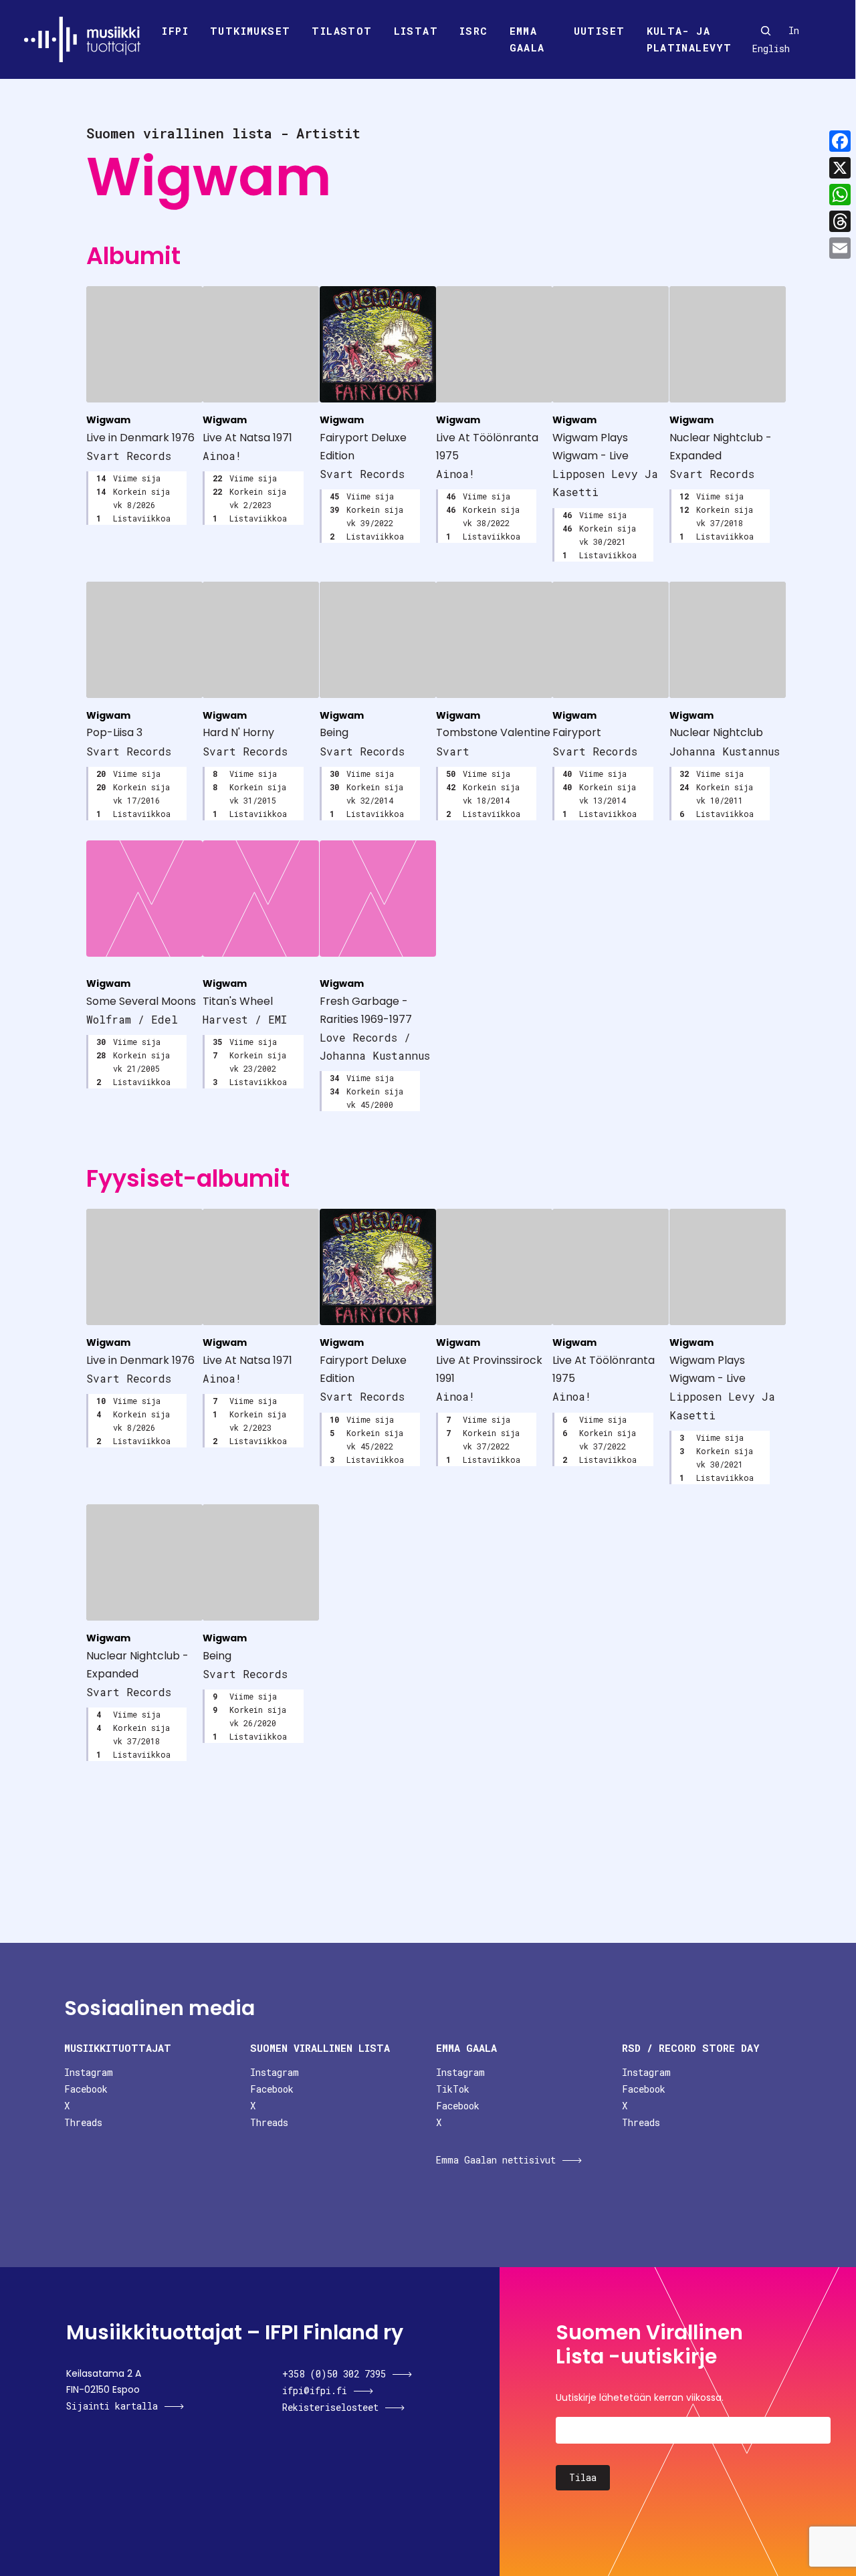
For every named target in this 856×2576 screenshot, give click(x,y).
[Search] (766, 31)
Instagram (89, 2072)
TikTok (453, 2089)
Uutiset (600, 31)
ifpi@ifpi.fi (315, 2390)
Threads (83, 2122)
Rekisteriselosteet (330, 2407)
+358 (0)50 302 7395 (334, 2374)
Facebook (86, 2089)
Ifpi (175, 31)
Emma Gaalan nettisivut (496, 2160)
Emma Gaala (527, 39)
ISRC (474, 31)
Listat (416, 31)
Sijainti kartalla (112, 2406)
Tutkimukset (250, 31)
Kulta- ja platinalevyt (689, 39)
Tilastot (342, 31)
